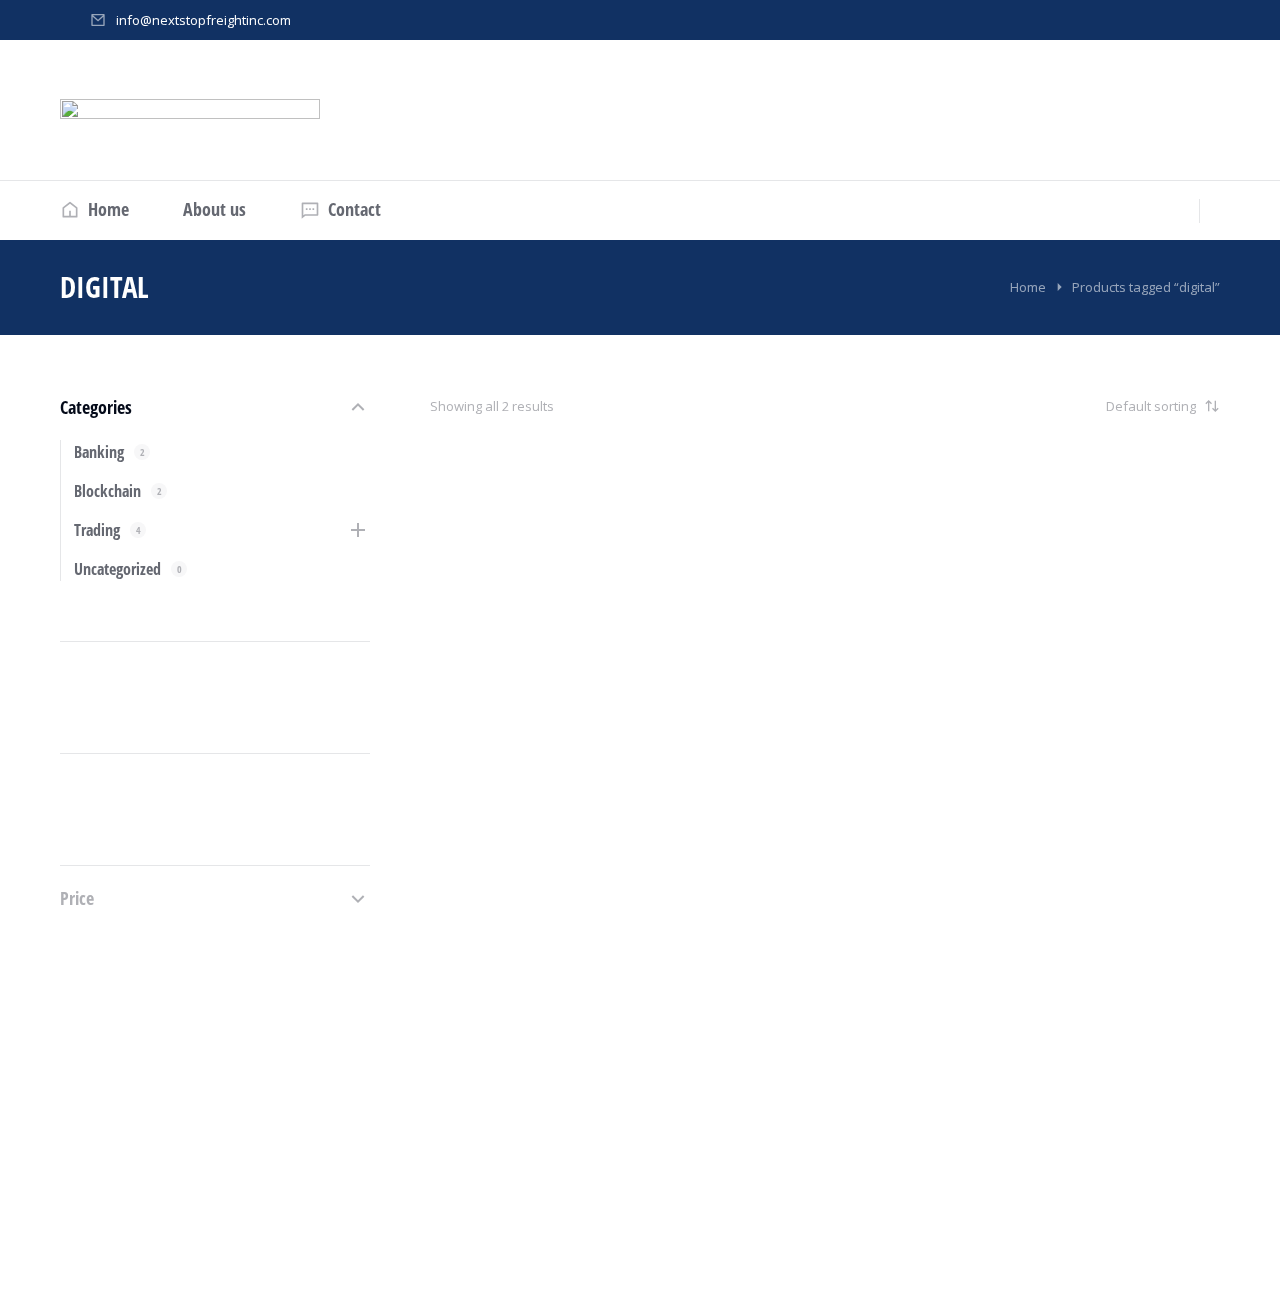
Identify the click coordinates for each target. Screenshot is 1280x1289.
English (476, 901)
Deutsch (478, 875)
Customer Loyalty (912, 998)
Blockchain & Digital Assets (533, 972)
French (475, 927)
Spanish (892, 952)
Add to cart (501, 1131)
